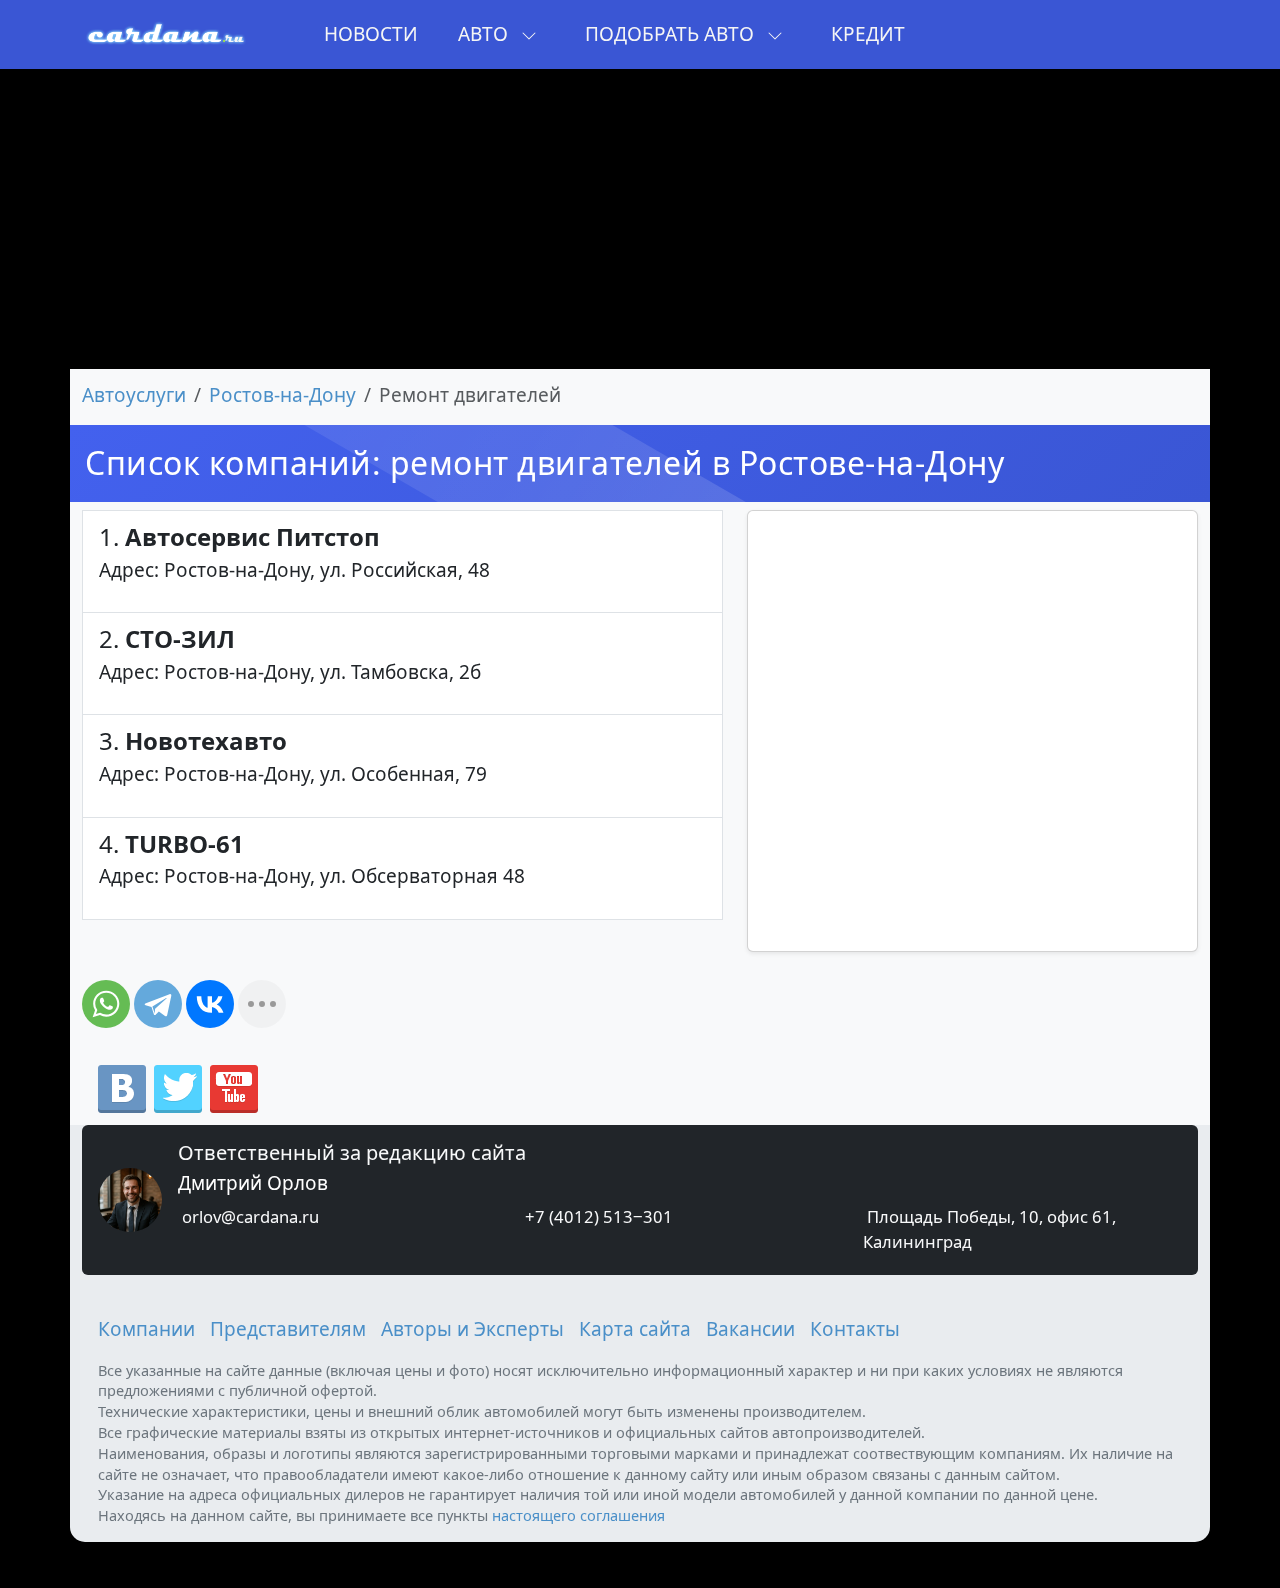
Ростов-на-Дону (282, 395)
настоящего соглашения (578, 1515)
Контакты (855, 1329)
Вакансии (750, 1329)
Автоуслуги (134, 395)
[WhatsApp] (106, 1004)
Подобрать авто (672, 34)
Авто (485, 34)
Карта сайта (635, 1329)
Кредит (868, 34)
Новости (371, 34)
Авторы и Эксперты (472, 1329)
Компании (146, 1329)
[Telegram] (158, 1004)
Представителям (288, 1329)
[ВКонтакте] (210, 1004)
